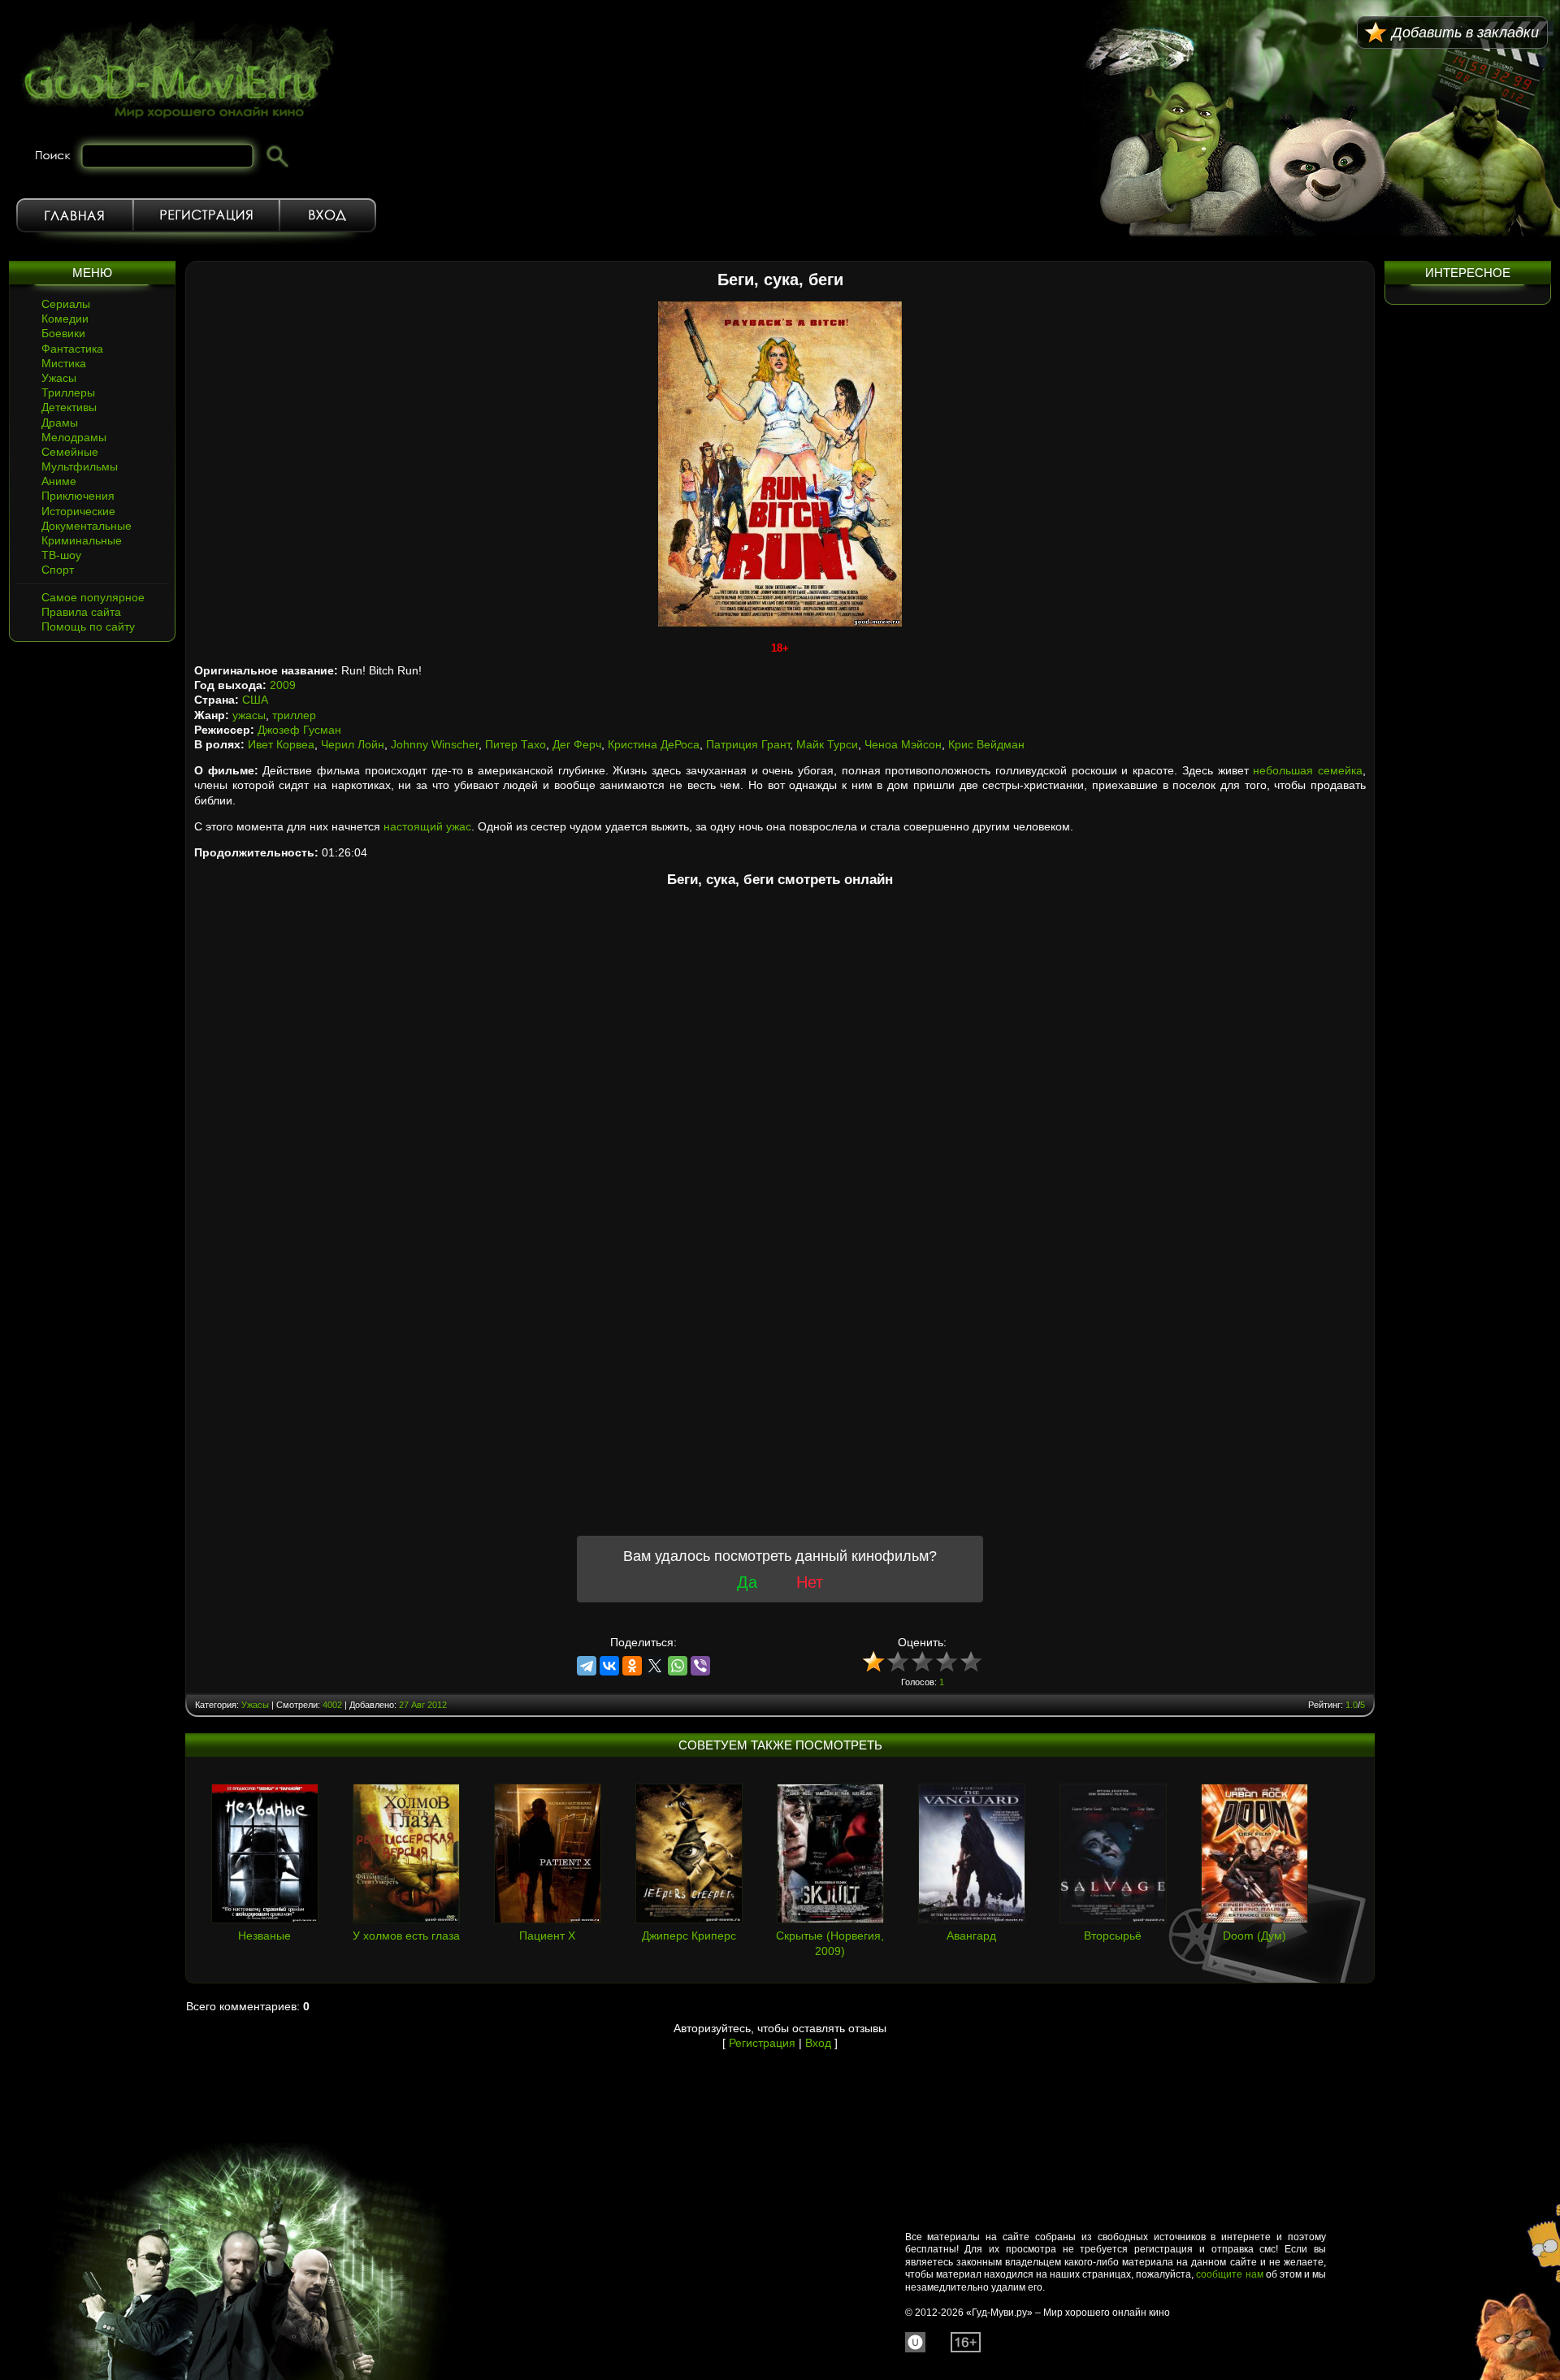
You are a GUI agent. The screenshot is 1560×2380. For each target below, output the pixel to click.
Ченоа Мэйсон (903, 744)
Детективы (69, 407)
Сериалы (66, 304)
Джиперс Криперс (689, 1936)
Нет (810, 1582)
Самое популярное (93, 597)
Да (747, 1582)
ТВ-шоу (61, 555)
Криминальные (82, 540)
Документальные (87, 526)
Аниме (59, 481)
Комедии (65, 319)
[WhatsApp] (678, 1666)
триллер (294, 715)
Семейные (70, 452)
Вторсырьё (1113, 1936)
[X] (655, 1666)
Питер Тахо (516, 744)
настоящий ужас (427, 826)
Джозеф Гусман (299, 730)
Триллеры (68, 392)
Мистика (64, 363)
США (255, 700)
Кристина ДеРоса (654, 744)
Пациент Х (547, 1936)
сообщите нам (1229, 2274)
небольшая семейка (1308, 770)
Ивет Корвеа (281, 744)
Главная (75, 215)
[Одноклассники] (632, 1666)
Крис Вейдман (986, 744)
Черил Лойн (353, 744)
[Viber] (700, 1666)
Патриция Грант (748, 744)
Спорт (58, 570)
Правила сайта (81, 612)
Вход (328, 215)
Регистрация (206, 215)
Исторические (78, 511)
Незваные (264, 1936)
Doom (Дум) (1254, 1936)
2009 (283, 685)
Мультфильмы (80, 466)
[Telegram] (587, 1666)
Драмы (60, 423)
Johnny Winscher (435, 744)
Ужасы (59, 378)
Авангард (971, 1936)
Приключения (78, 496)
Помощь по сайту (88, 626)
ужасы (249, 715)
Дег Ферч (577, 744)
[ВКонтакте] (609, 1666)
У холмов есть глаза (406, 1936)
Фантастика (72, 349)
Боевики (63, 333)
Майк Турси (827, 744)
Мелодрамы (74, 437)
